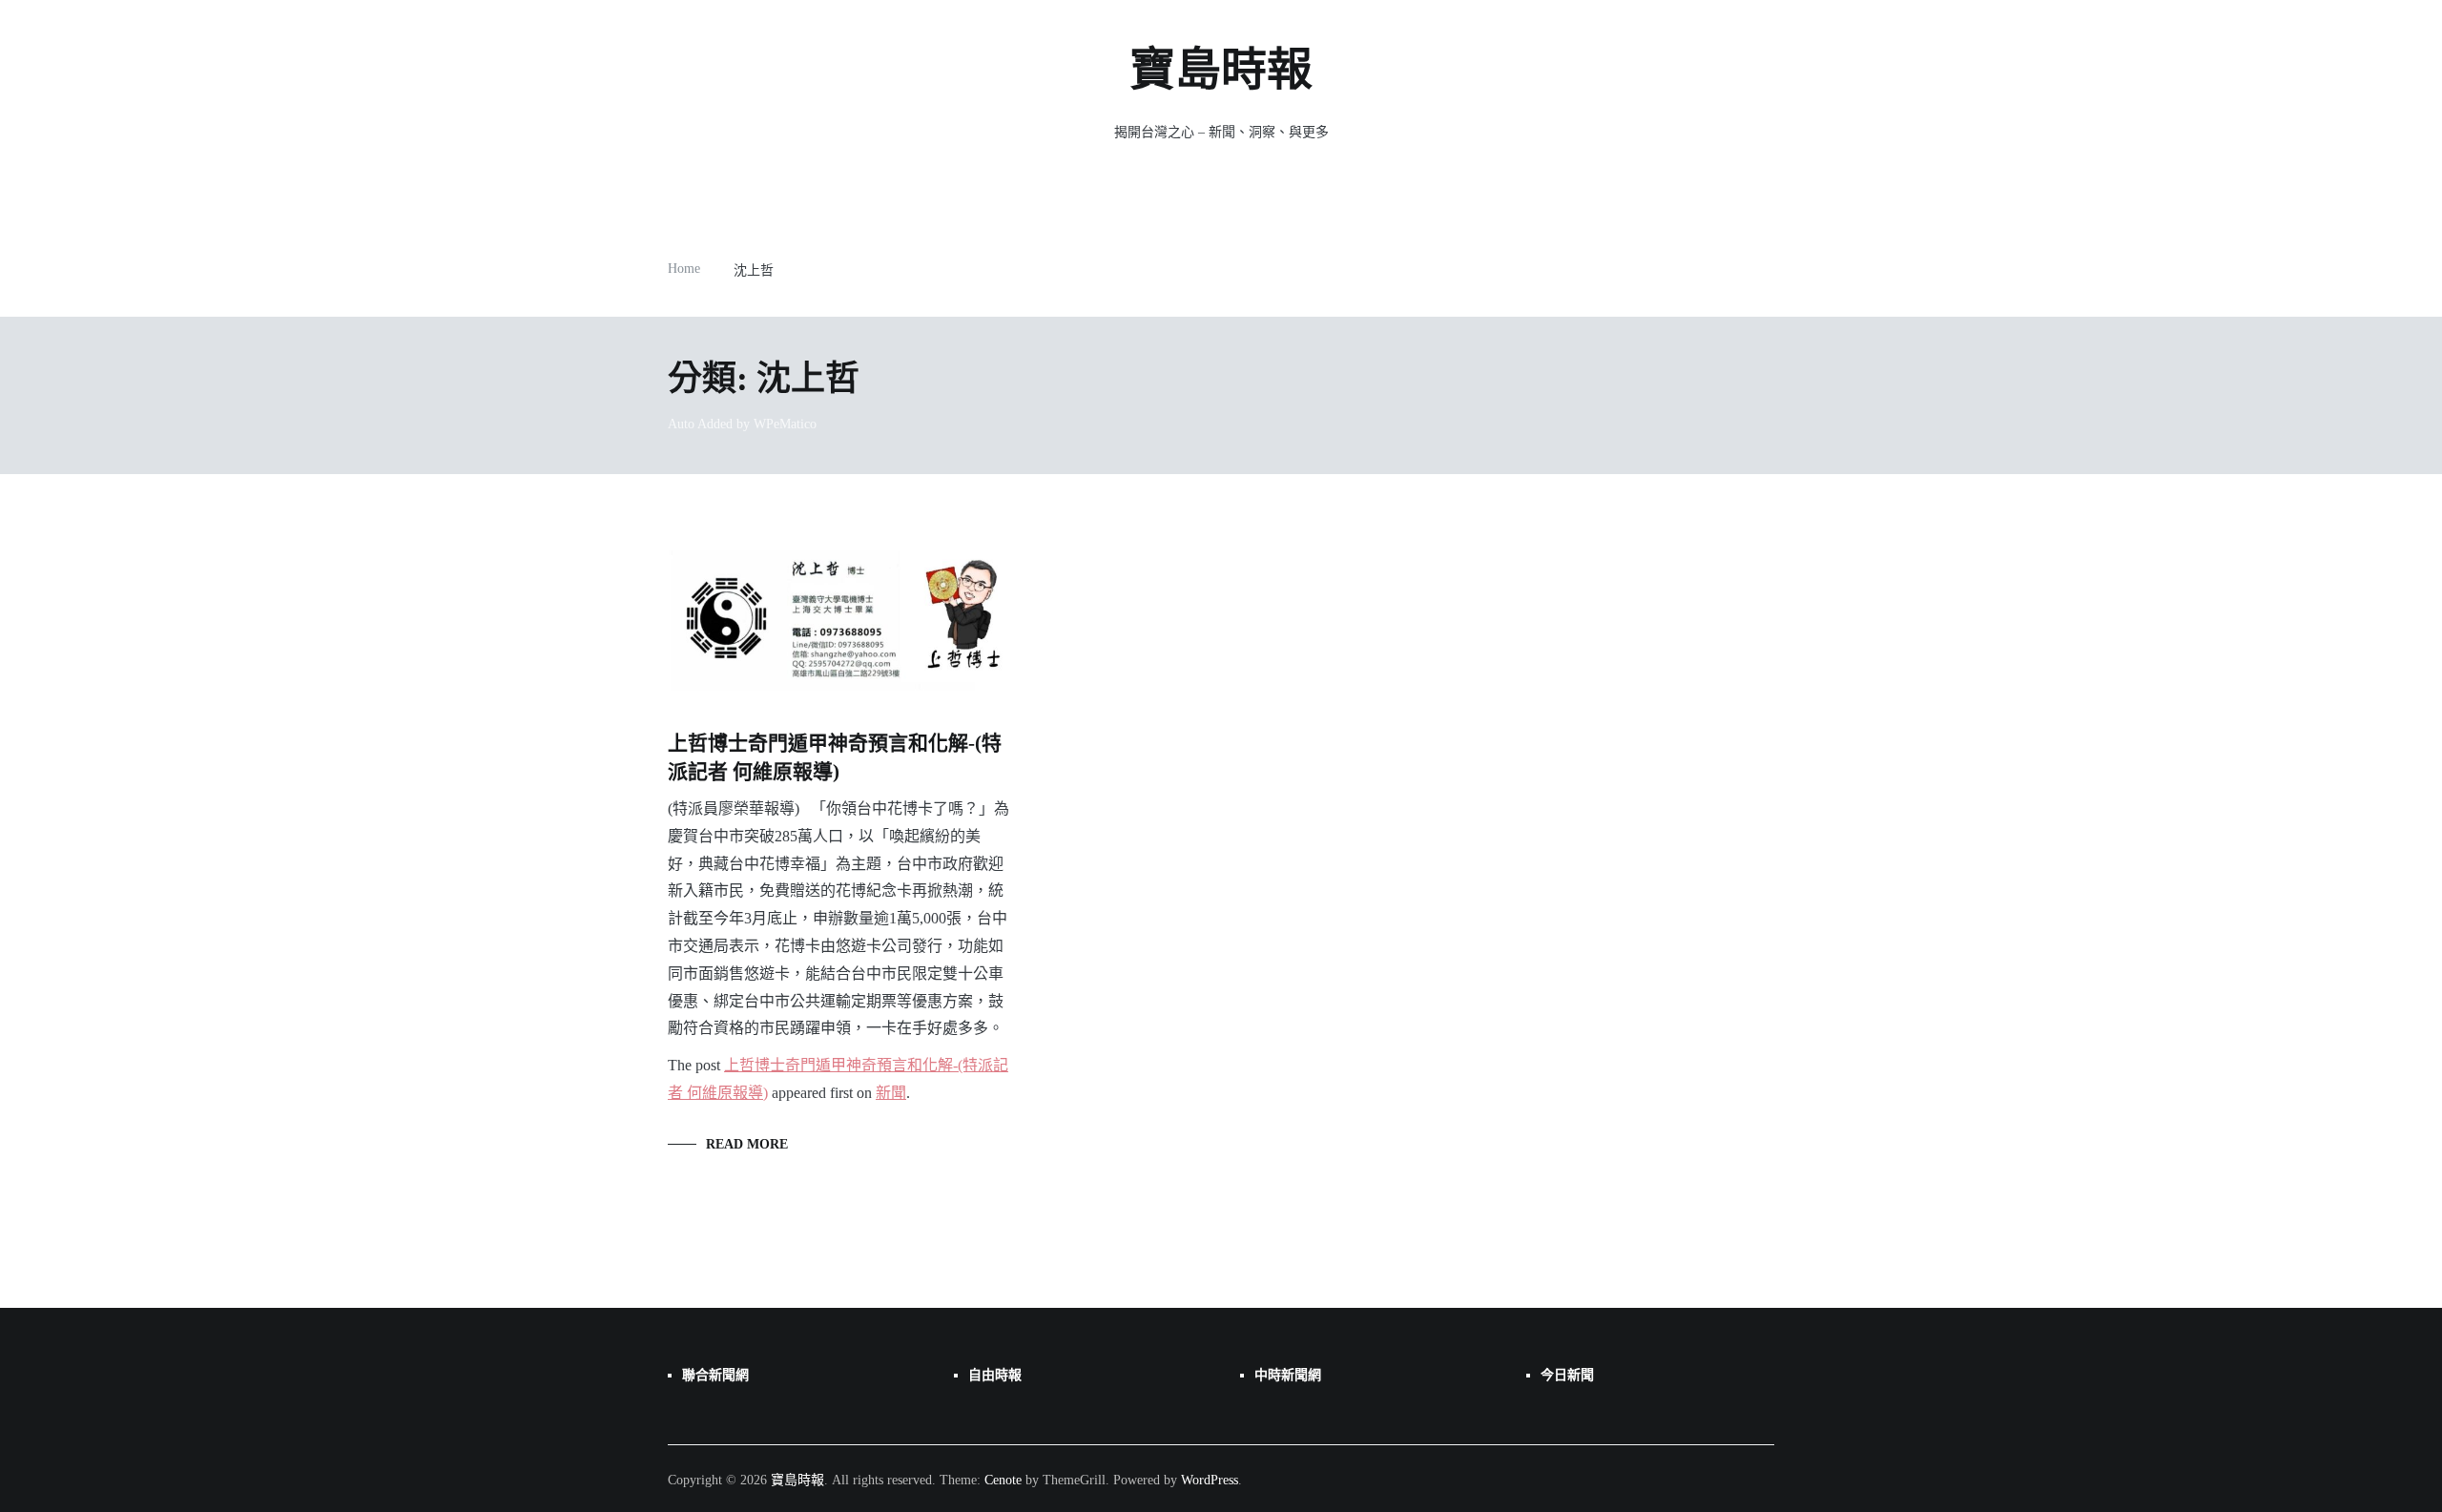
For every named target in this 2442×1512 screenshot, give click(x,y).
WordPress (1210, 1480)
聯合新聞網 (715, 1375)
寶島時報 (1221, 69)
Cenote (1003, 1480)
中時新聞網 (1288, 1375)
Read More (747, 1144)
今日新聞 (1567, 1375)
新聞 (891, 1093)
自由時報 (995, 1375)
